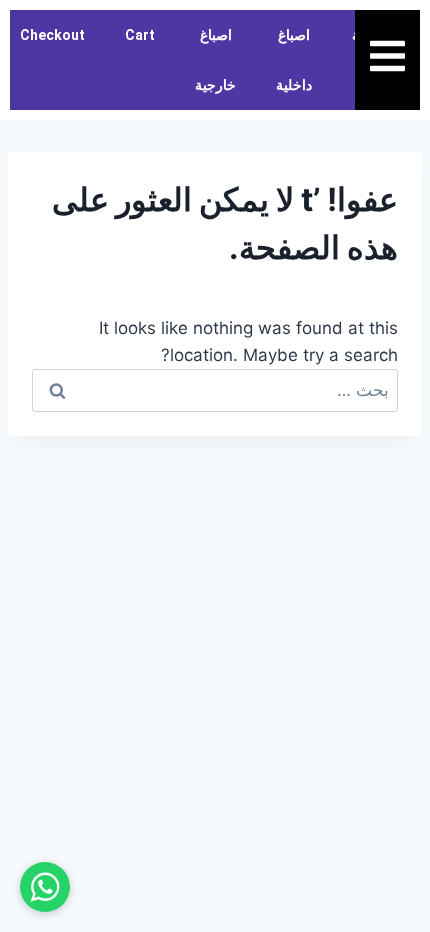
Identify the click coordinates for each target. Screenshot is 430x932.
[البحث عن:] (215, 390)
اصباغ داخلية (294, 60)
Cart (140, 35)
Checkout (52, 35)
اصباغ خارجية (215, 60)
